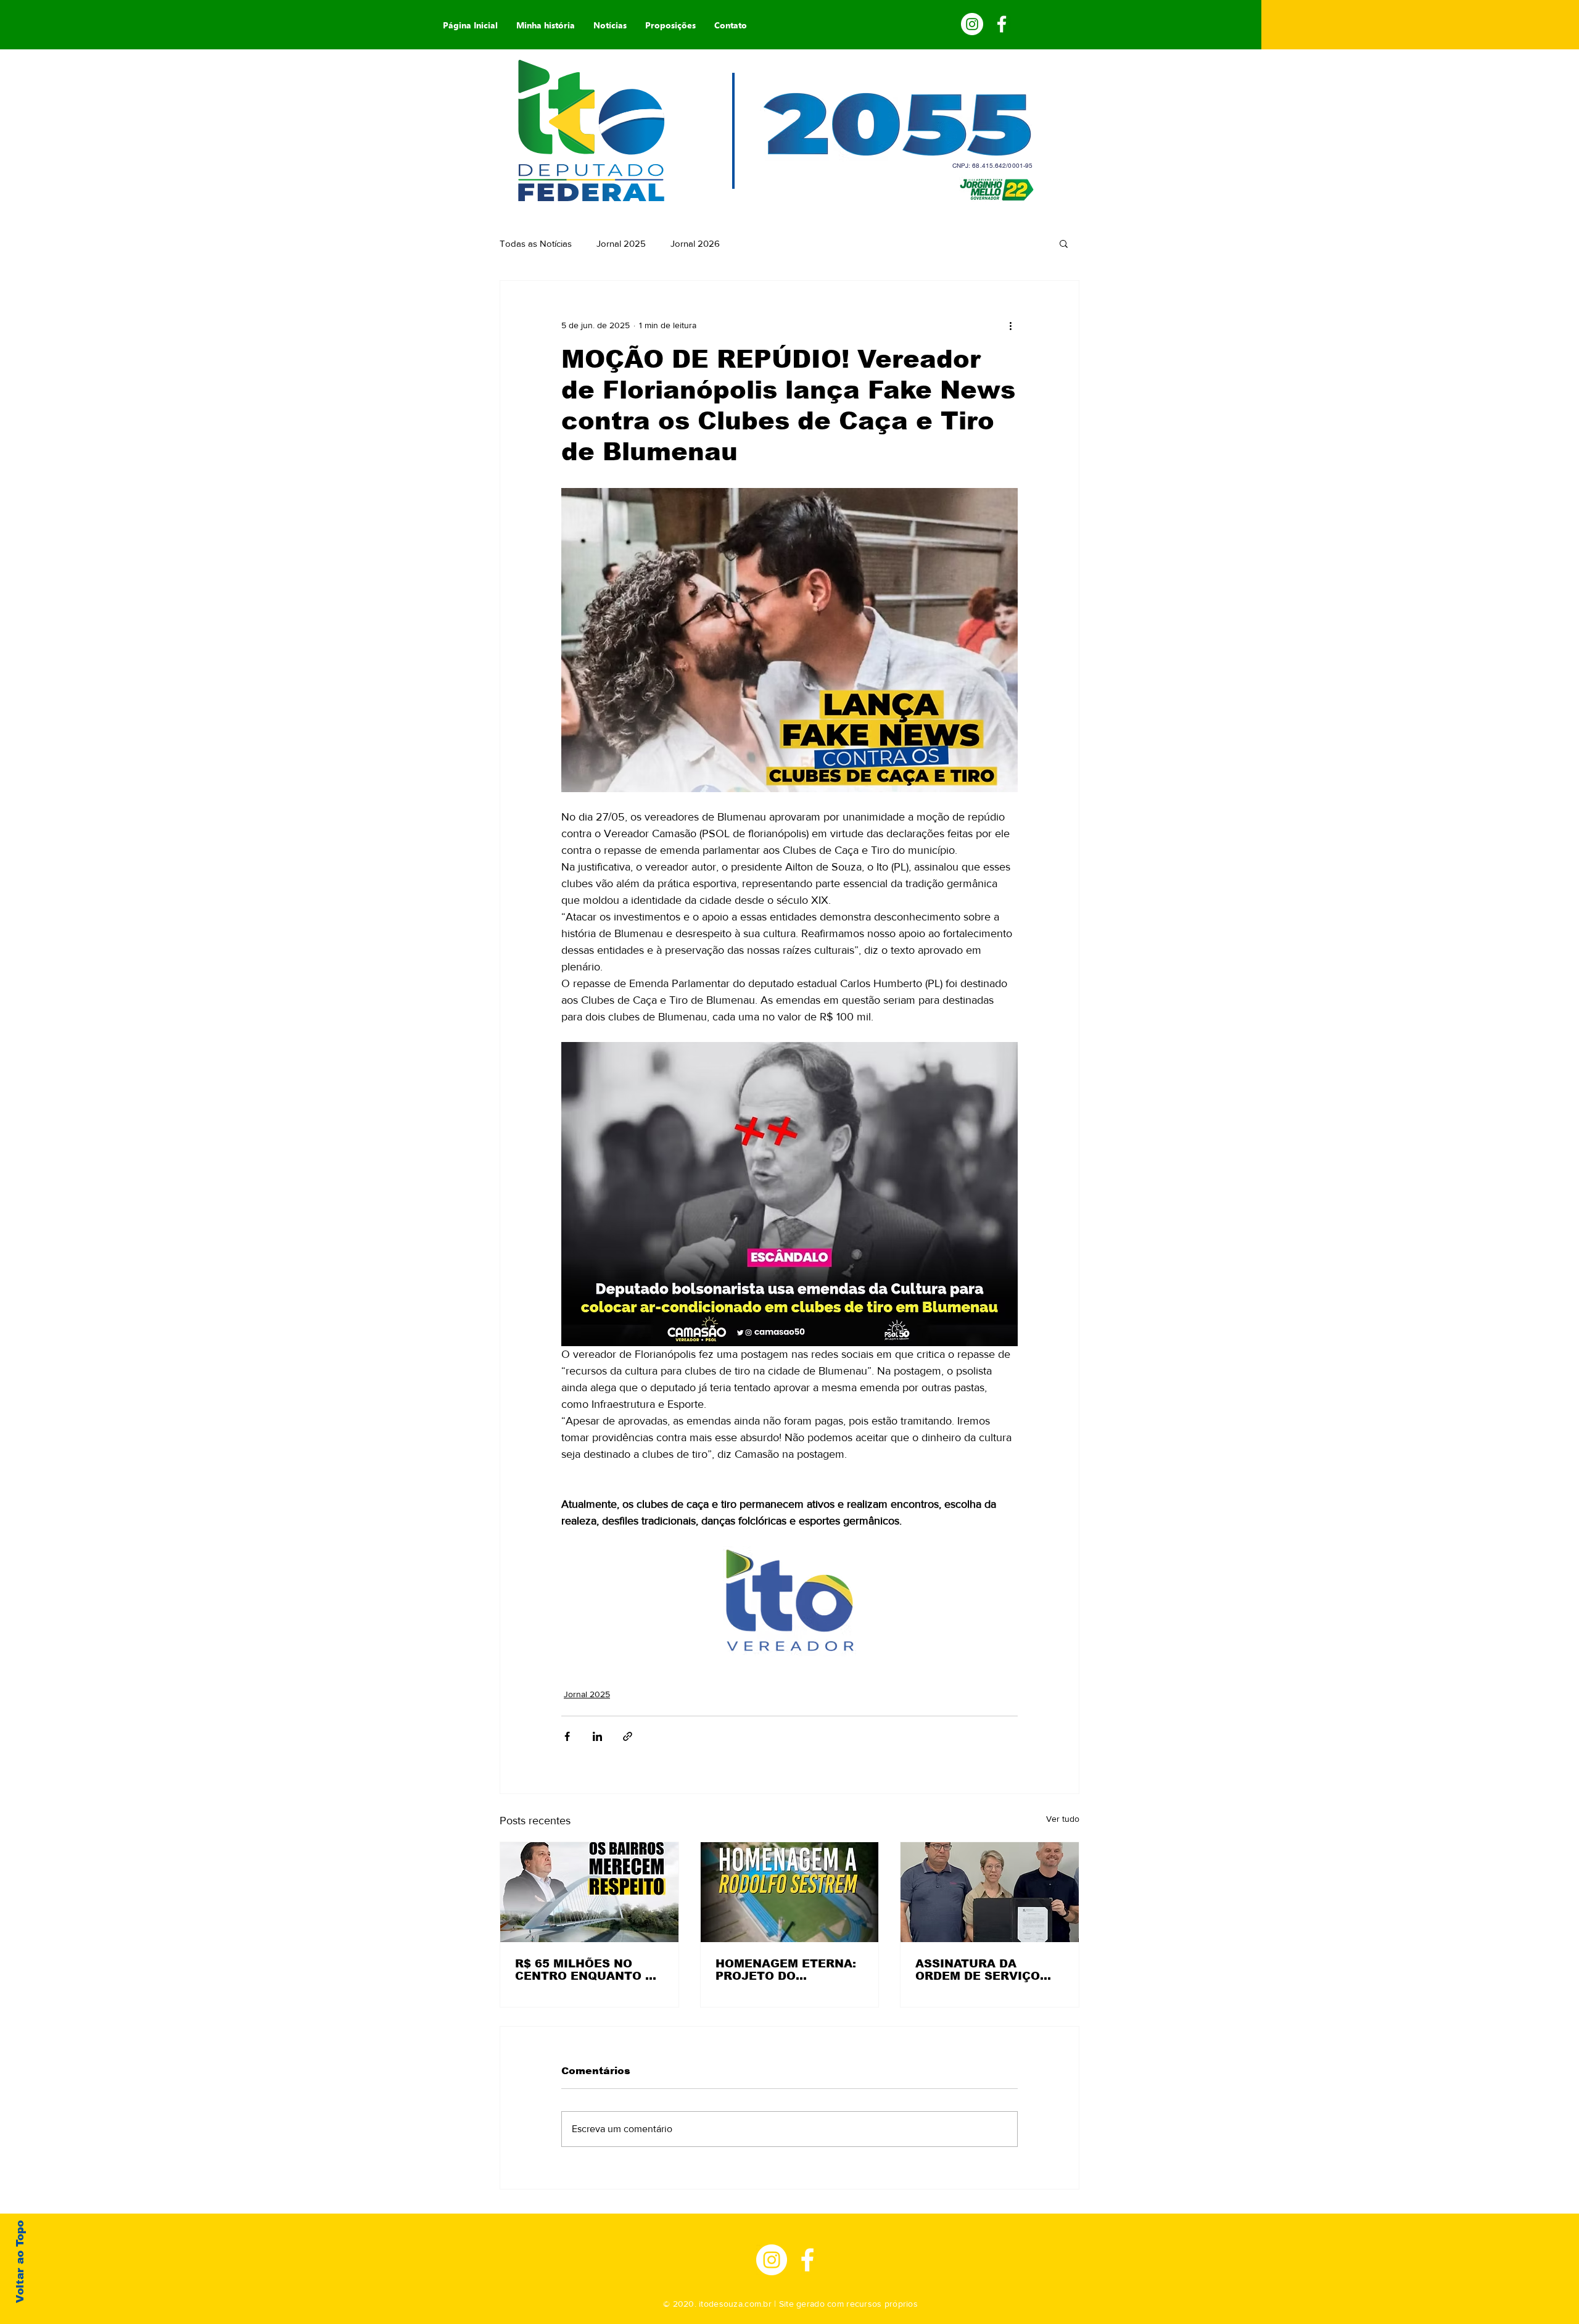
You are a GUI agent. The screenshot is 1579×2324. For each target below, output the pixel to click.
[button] (1064, 243)
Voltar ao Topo (20, 2262)
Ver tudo (1063, 1819)
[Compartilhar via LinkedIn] (597, 1736)
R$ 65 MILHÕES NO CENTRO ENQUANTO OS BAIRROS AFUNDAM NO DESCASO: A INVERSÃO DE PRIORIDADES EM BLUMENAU (589, 1970)
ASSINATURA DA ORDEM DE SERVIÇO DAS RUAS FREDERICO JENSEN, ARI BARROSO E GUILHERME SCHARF (987, 1970)
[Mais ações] (1010, 325)
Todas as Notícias (536, 243)
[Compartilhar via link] (628, 1736)
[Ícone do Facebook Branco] (807, 2260)
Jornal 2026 (695, 243)
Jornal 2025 (621, 243)
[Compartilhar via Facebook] (567, 1736)
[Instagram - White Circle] (972, 24)
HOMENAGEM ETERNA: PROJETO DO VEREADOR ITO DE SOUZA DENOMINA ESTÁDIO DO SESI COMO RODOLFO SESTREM (786, 1970)
